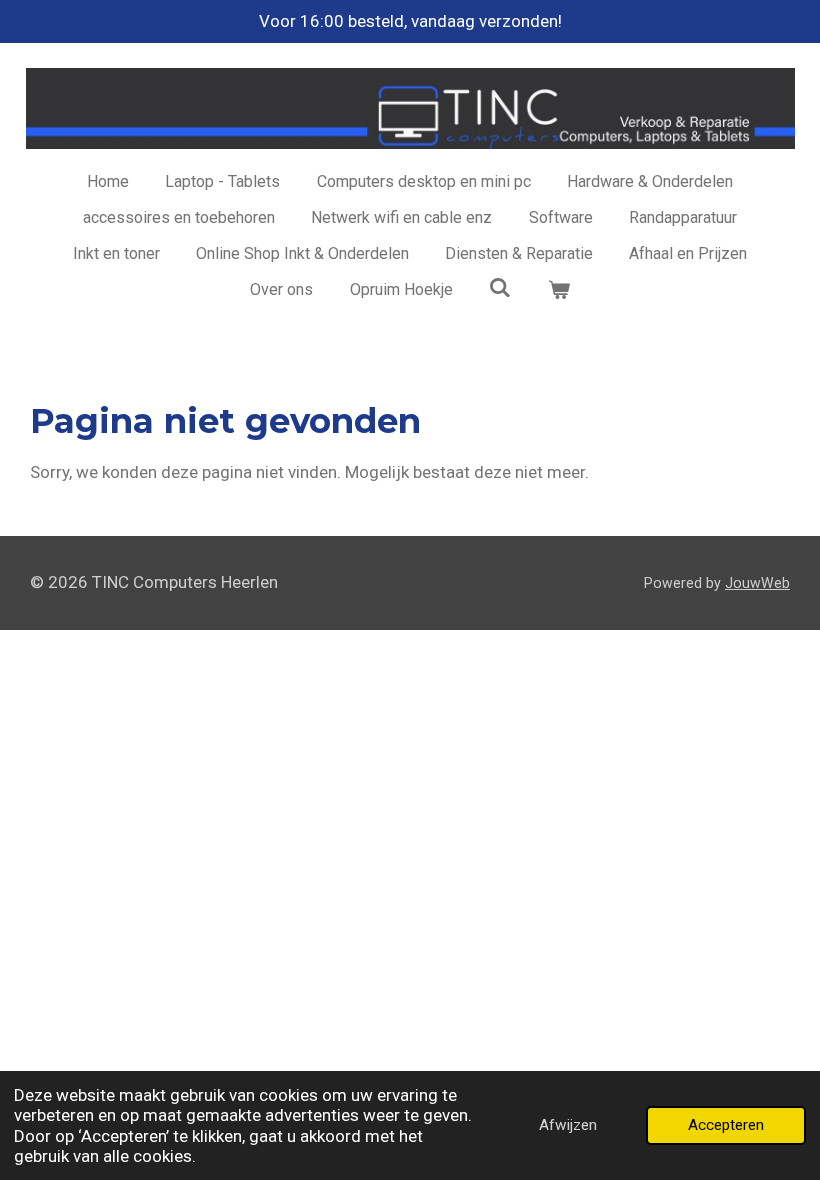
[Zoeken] (500, 287)
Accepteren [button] (726, 1125)
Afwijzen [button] (568, 1125)
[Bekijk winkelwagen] (558, 290)
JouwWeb (757, 583)
